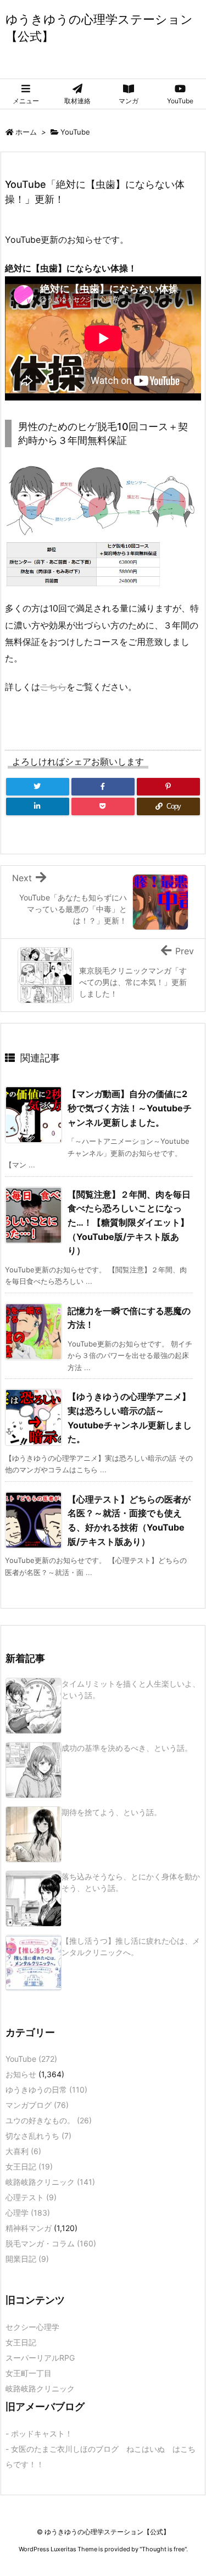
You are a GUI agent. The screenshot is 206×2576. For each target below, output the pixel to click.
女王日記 (29, 2166)
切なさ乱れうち (38, 2136)
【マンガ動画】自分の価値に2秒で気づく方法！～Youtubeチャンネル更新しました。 (130, 1108)
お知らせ (21, 2074)
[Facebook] (103, 787)
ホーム (26, 132)
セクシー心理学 (32, 2327)
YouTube (75, 132)
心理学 (28, 2213)
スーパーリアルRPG (40, 2358)
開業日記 (27, 2259)
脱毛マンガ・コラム (51, 2243)
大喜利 (23, 2151)
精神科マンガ (29, 2228)
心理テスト (31, 2197)
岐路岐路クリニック (50, 2182)
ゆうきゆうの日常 (46, 2090)
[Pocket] (103, 806)
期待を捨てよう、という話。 (112, 1812)
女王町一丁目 (29, 2373)
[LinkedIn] (38, 806)
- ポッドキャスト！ (39, 2433)
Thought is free (163, 2549)
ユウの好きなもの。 (49, 2120)
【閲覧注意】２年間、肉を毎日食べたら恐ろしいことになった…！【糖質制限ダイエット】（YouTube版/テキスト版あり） (129, 1222)
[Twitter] (38, 787)
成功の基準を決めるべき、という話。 (127, 1748)
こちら (53, 687)
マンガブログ (37, 2105)
